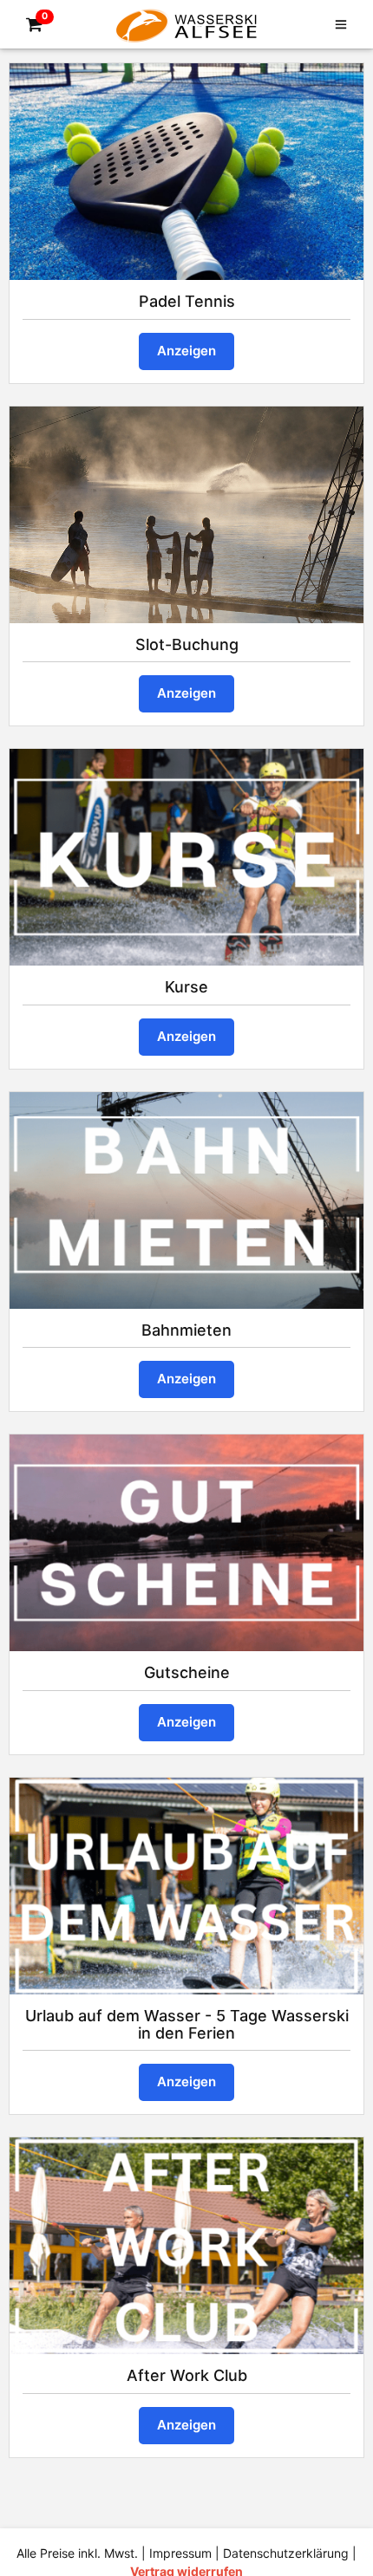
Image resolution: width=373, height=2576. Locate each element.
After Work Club (187, 2375)
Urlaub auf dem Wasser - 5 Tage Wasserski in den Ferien (187, 2024)
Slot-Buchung (187, 644)
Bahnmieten (186, 1330)
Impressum (180, 2553)
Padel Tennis (187, 301)
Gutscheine (187, 1672)
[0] (31, 25)
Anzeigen (186, 351)
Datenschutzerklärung (286, 2553)
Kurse (186, 987)
